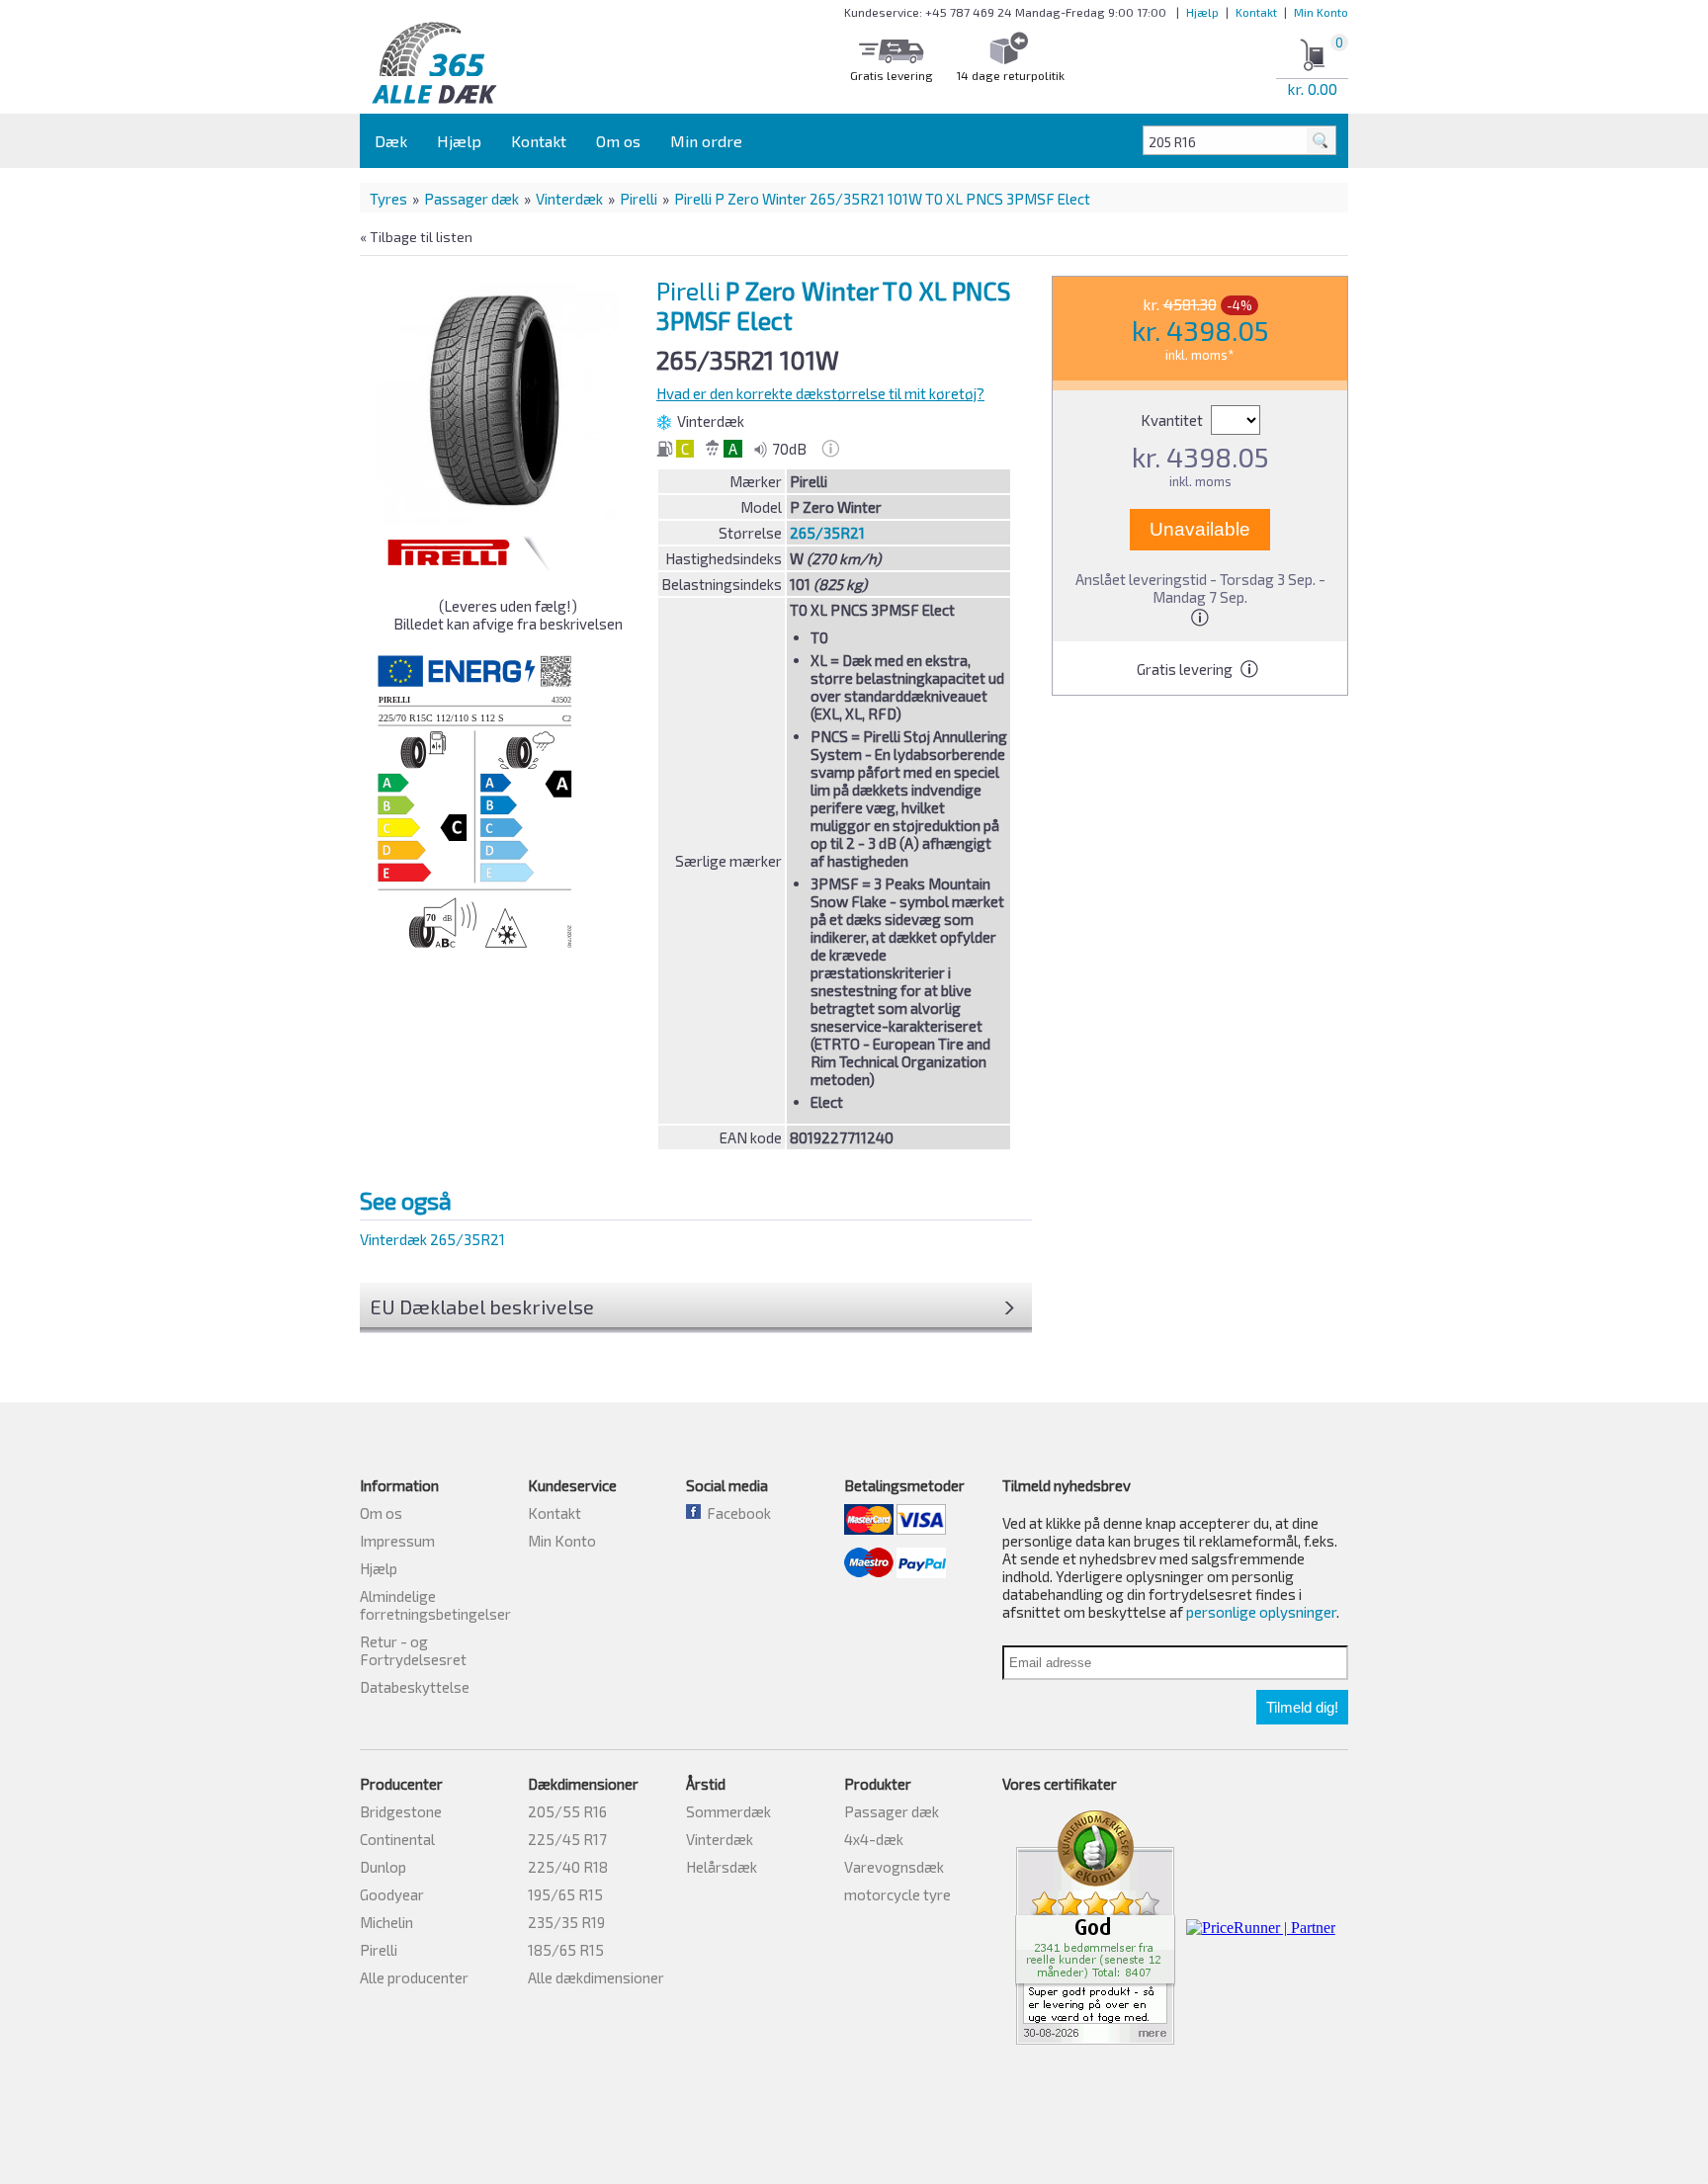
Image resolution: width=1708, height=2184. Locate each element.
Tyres (388, 199)
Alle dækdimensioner (596, 1977)
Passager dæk (471, 199)
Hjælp (1202, 12)
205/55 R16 (567, 1811)
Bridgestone (401, 1811)
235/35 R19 (566, 1922)
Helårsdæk (722, 1867)
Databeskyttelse (415, 1687)
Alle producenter (414, 1977)
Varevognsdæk (894, 1867)
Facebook (736, 1513)
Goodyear (392, 1894)
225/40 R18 (568, 1867)
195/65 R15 (565, 1894)
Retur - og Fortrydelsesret (413, 1650)
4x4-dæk (874, 1839)
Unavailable (1200, 529)
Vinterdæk (569, 199)
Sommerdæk (728, 1811)
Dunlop (383, 1867)
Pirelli (639, 199)
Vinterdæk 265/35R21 (432, 1239)
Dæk (391, 141)
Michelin (386, 1922)
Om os (618, 141)
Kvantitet (1173, 420)
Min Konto (1321, 12)
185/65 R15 (566, 1950)
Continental (397, 1839)
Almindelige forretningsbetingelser (435, 1605)
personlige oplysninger (1261, 1612)
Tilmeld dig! (1302, 1707)
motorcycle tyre (897, 1894)
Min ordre (706, 141)
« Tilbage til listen (416, 237)
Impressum (397, 1541)
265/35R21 (827, 533)
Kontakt (1256, 12)
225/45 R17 (567, 1839)
